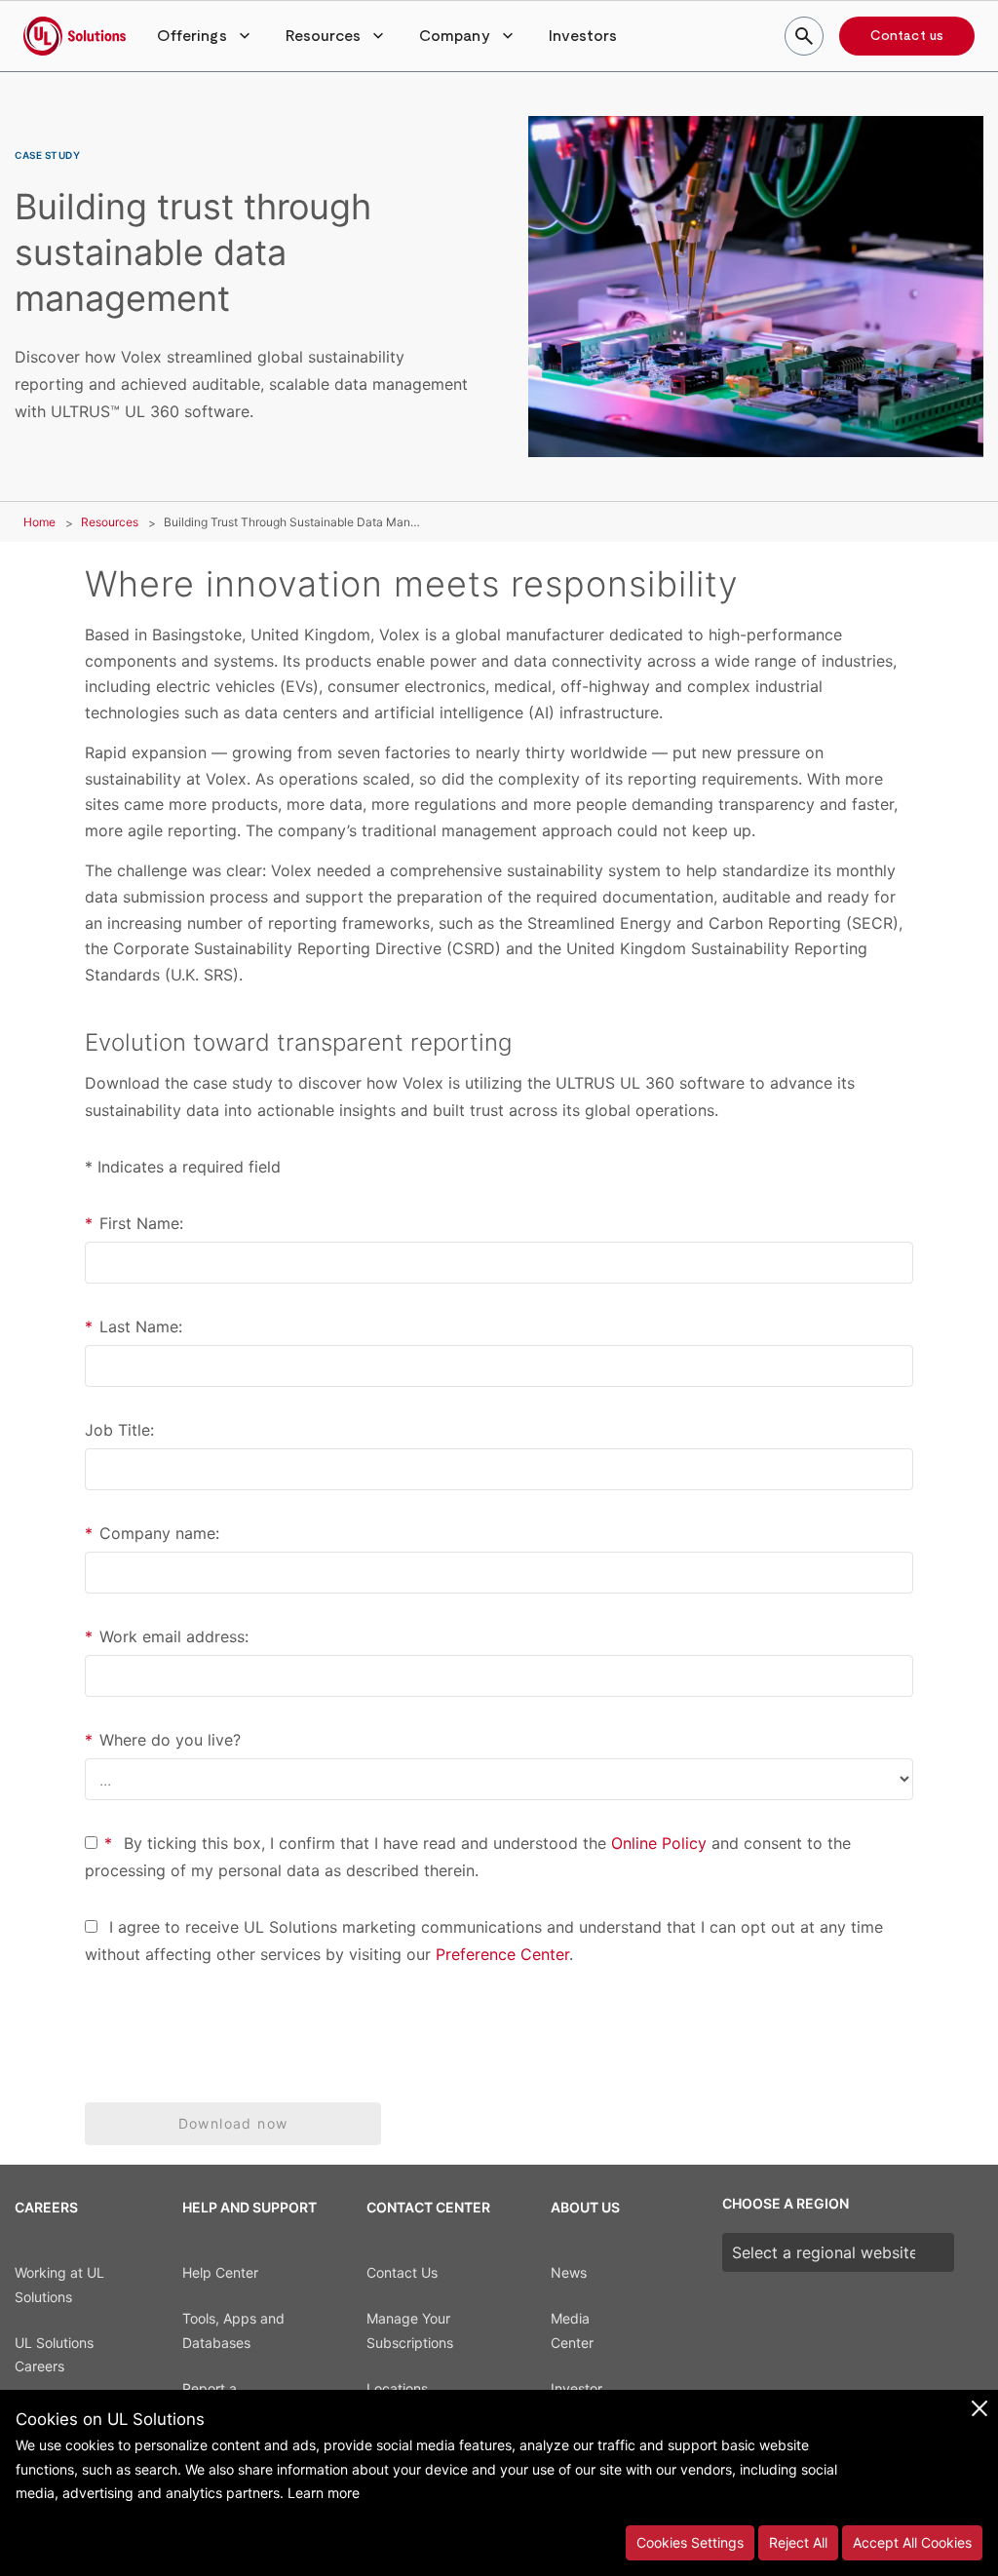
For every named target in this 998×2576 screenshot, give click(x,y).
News (569, 2272)
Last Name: (134, 1326)
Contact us (907, 36)
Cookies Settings (690, 2542)
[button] (206, 36)
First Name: (134, 1223)
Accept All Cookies (912, 2542)
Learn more (324, 2493)
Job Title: (119, 1430)
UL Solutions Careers (54, 2355)
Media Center (572, 2330)
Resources (110, 522)
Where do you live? (163, 1740)
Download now (233, 2123)
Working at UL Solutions (59, 2285)
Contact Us (402, 2272)
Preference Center (502, 1954)
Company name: (152, 1533)
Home (39, 522)
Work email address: (167, 1636)
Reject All (798, 2542)
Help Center (220, 2272)
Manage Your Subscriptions (410, 2330)
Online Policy (659, 1843)
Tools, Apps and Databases (233, 2330)
